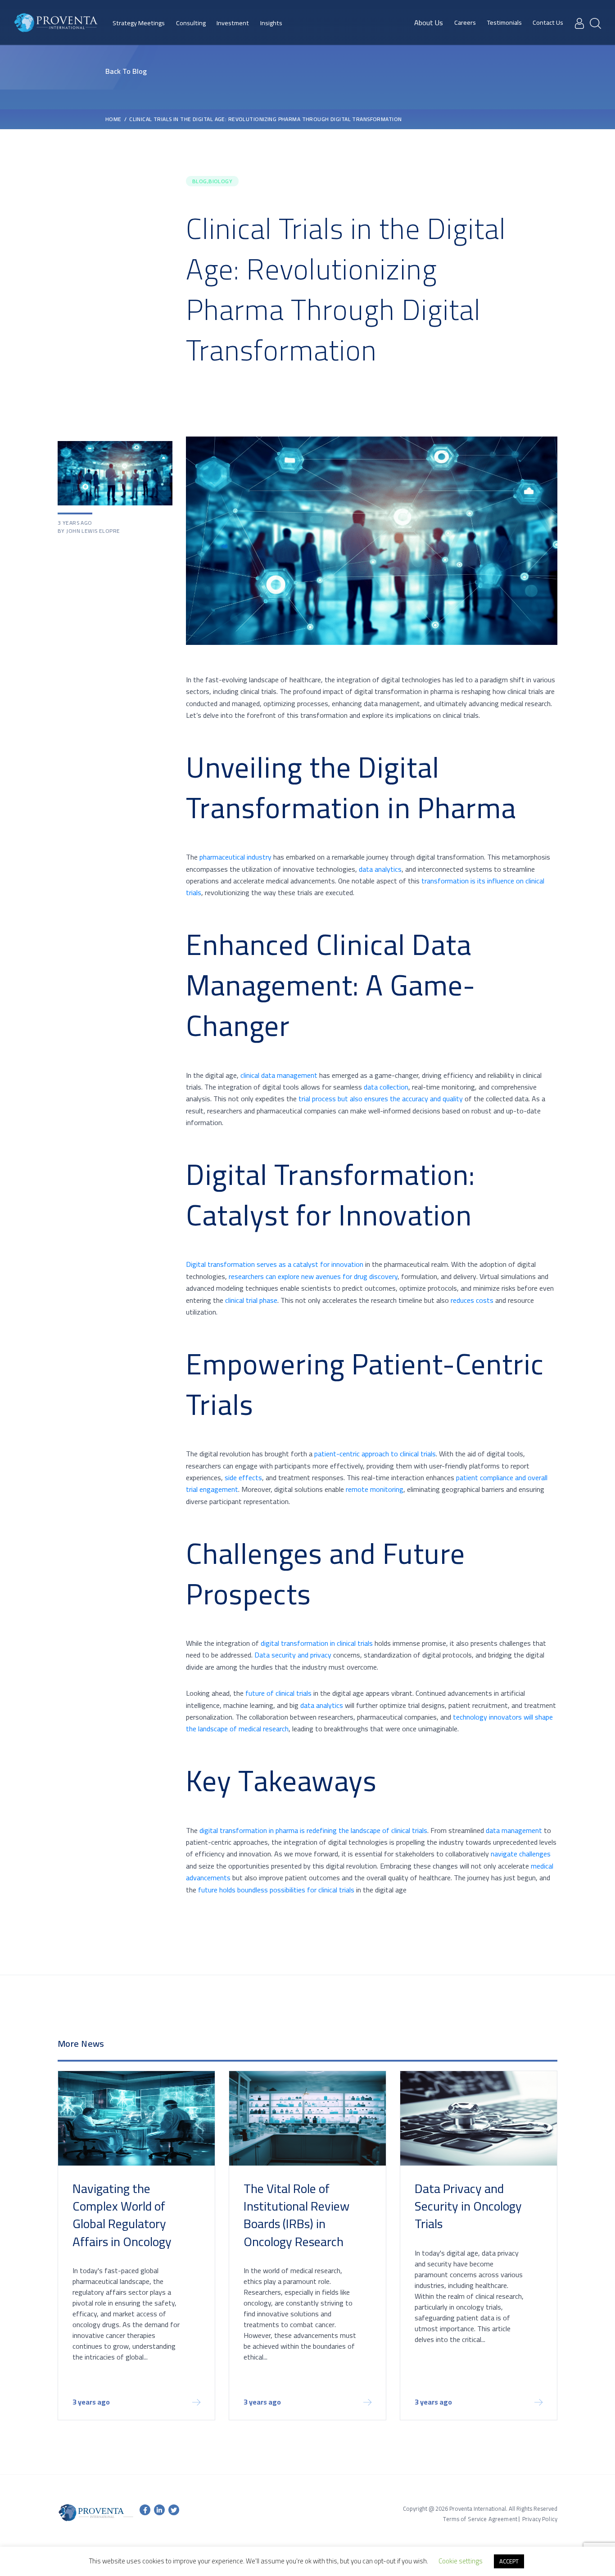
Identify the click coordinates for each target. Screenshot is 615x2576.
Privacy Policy (540, 2519)
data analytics (380, 869)
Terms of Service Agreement (480, 2519)
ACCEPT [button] (509, 2561)
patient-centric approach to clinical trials (375, 1454)
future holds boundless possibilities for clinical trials (276, 1890)
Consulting (191, 23)
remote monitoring (375, 1489)
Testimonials (504, 23)
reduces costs (472, 1300)
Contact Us (548, 23)
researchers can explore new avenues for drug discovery (313, 1276)
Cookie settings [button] (461, 2561)
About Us (429, 23)
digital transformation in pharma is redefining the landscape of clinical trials (313, 1830)
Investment (233, 23)
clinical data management (279, 1075)
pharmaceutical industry (235, 857)
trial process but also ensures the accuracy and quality (381, 1099)
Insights (271, 23)
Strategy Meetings (139, 23)
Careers (465, 23)
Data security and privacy (293, 1655)
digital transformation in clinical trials (317, 1643)
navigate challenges (521, 1854)
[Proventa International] (56, 23)
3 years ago (91, 2403)
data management (514, 1830)
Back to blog (126, 71)
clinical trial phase (251, 1300)
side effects (243, 1477)
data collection (386, 1087)
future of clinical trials (278, 1693)
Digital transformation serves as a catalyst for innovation (275, 1264)
